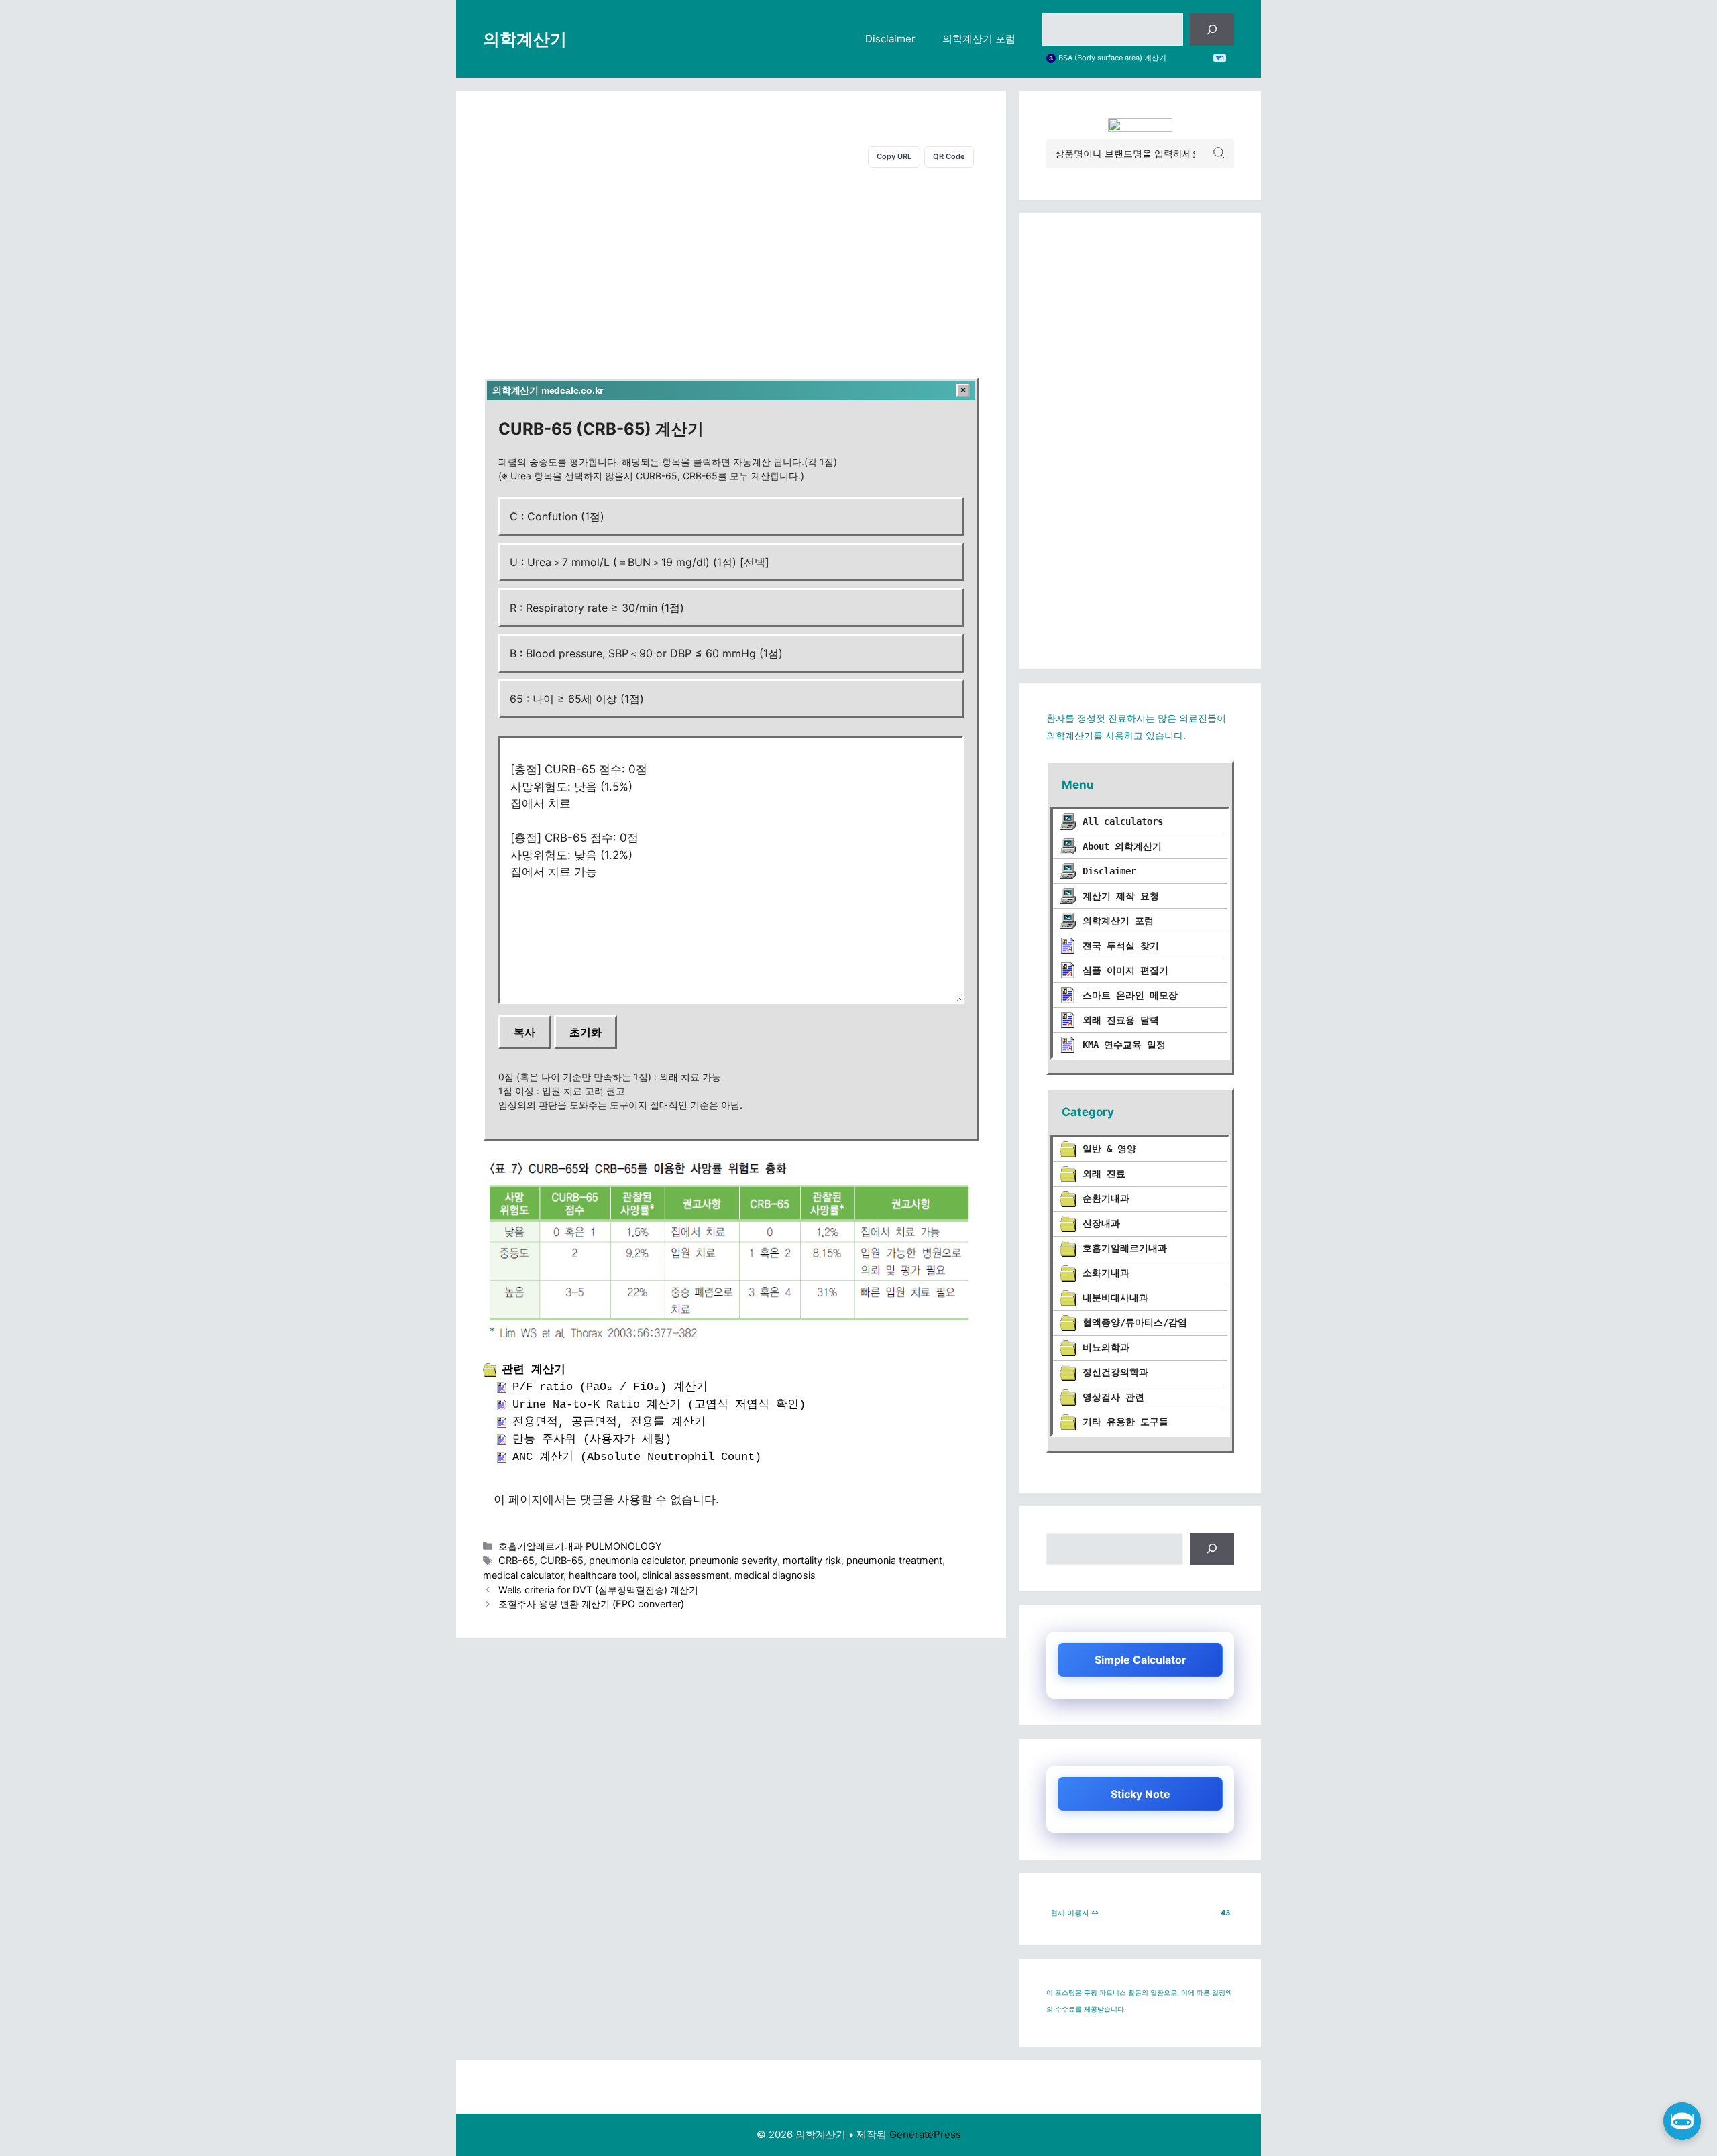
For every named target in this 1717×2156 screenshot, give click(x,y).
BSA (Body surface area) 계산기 (1112, 58)
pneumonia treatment (894, 1560)
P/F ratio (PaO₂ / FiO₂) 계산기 (610, 1387)
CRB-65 (516, 1560)
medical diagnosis (775, 1575)
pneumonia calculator (636, 1560)
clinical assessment (685, 1575)
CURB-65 (562, 1560)
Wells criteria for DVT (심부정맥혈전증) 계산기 (598, 1590)
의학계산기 (525, 39)
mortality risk (812, 1560)
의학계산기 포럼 (979, 39)
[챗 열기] (1682, 2121)
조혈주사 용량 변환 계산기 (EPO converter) (591, 1604)
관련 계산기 (534, 1370)
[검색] (1212, 30)
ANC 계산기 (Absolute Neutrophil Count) (637, 1457)
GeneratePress (925, 2134)
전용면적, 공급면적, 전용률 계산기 (609, 1422)
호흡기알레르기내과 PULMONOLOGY (580, 1546)
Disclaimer (890, 39)
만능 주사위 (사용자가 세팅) (592, 1439)
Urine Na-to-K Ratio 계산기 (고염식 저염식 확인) (659, 1405)
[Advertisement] (731, 270)
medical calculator (523, 1575)
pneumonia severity (733, 1560)
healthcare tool (603, 1575)
